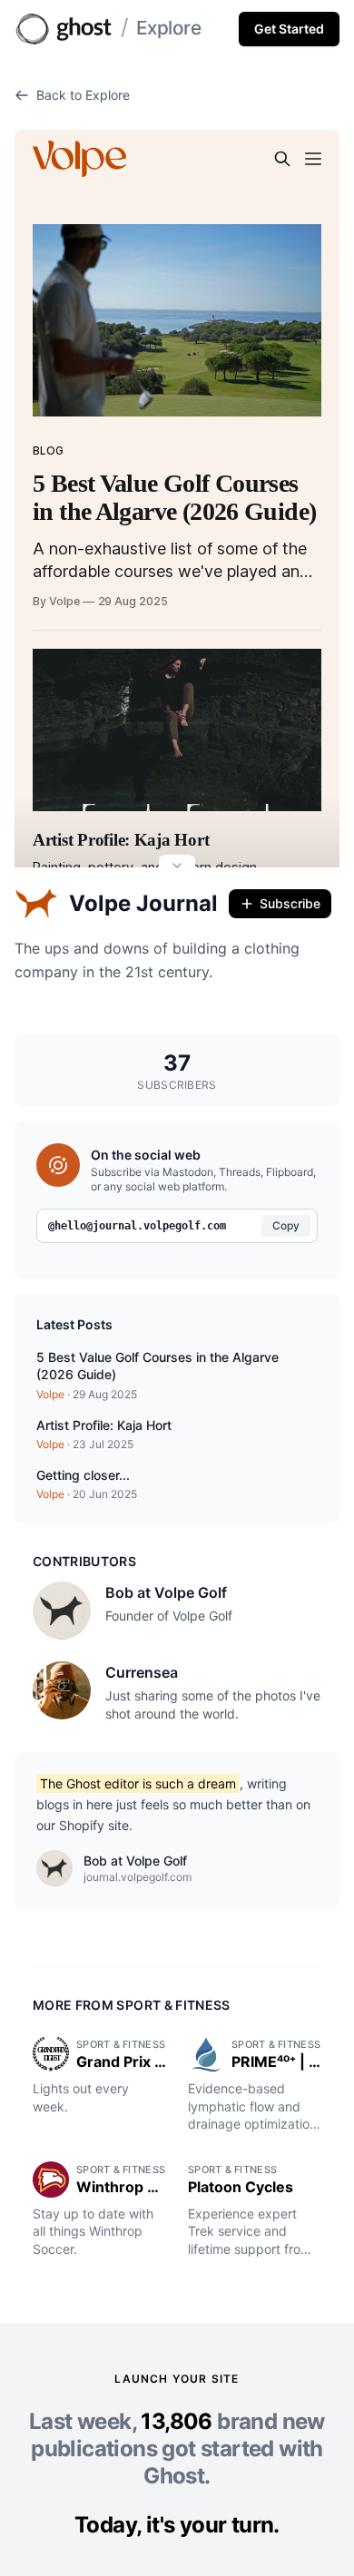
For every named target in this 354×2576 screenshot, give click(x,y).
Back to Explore (83, 95)
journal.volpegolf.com (138, 1877)
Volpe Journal (143, 903)
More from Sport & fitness (132, 2005)
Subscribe (290, 903)
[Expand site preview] (177, 867)
